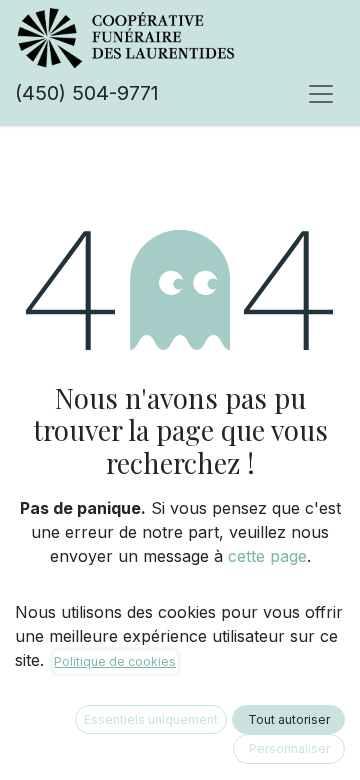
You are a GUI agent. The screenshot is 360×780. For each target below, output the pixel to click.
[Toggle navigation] (321, 93)
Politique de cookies (115, 661)
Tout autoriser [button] (289, 719)
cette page (267, 556)
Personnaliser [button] (289, 748)
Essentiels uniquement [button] (151, 719)
